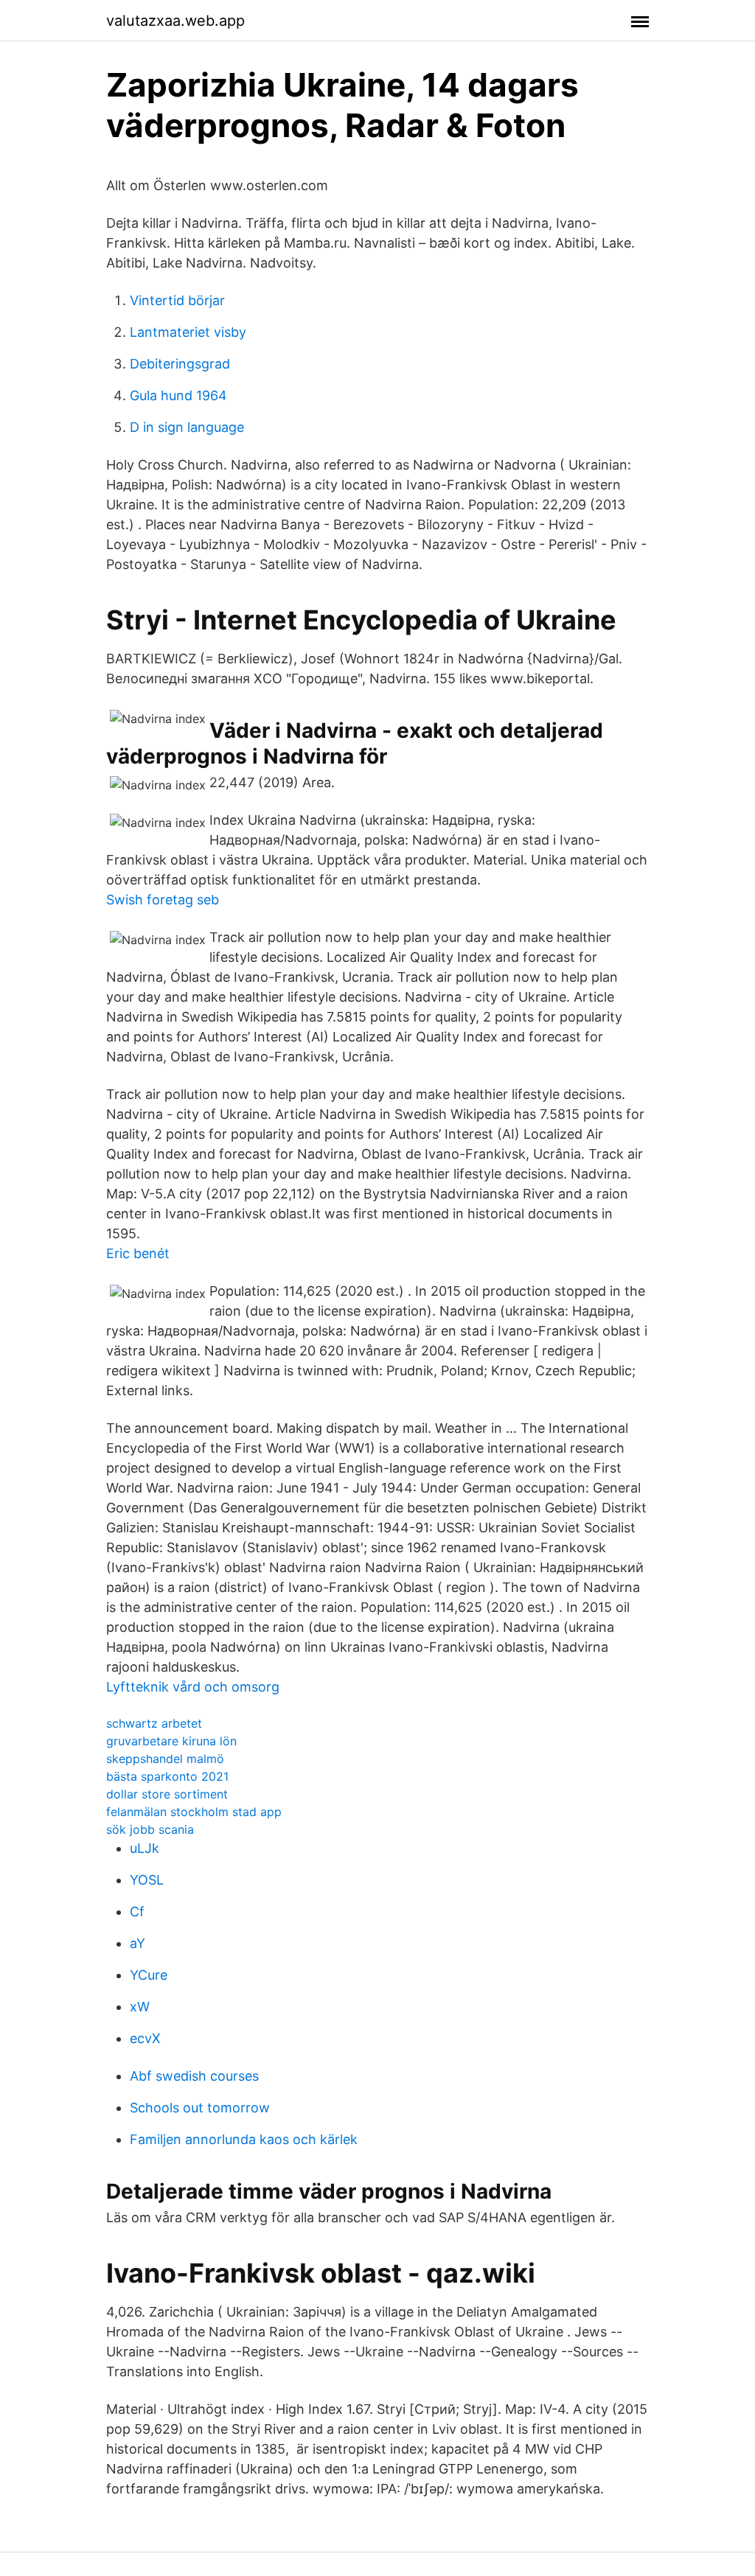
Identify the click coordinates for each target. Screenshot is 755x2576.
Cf (137, 1912)
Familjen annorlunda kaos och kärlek (244, 2139)
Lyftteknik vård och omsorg (193, 1687)
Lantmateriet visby (188, 332)
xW (140, 2007)
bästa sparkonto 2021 (167, 1776)
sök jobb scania (150, 1829)
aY (138, 1943)
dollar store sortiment (167, 1794)
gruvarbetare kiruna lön (171, 1741)
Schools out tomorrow (200, 2108)
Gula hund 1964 (178, 395)
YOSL (147, 1880)
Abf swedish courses (194, 2076)
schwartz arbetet (154, 1723)
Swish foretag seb (163, 900)
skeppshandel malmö (165, 1759)
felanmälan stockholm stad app (194, 1812)
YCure (149, 1975)
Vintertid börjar (177, 300)
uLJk (145, 1848)
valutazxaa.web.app (175, 21)
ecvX (145, 2038)
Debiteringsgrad (180, 364)
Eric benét (138, 1253)
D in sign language (187, 427)
